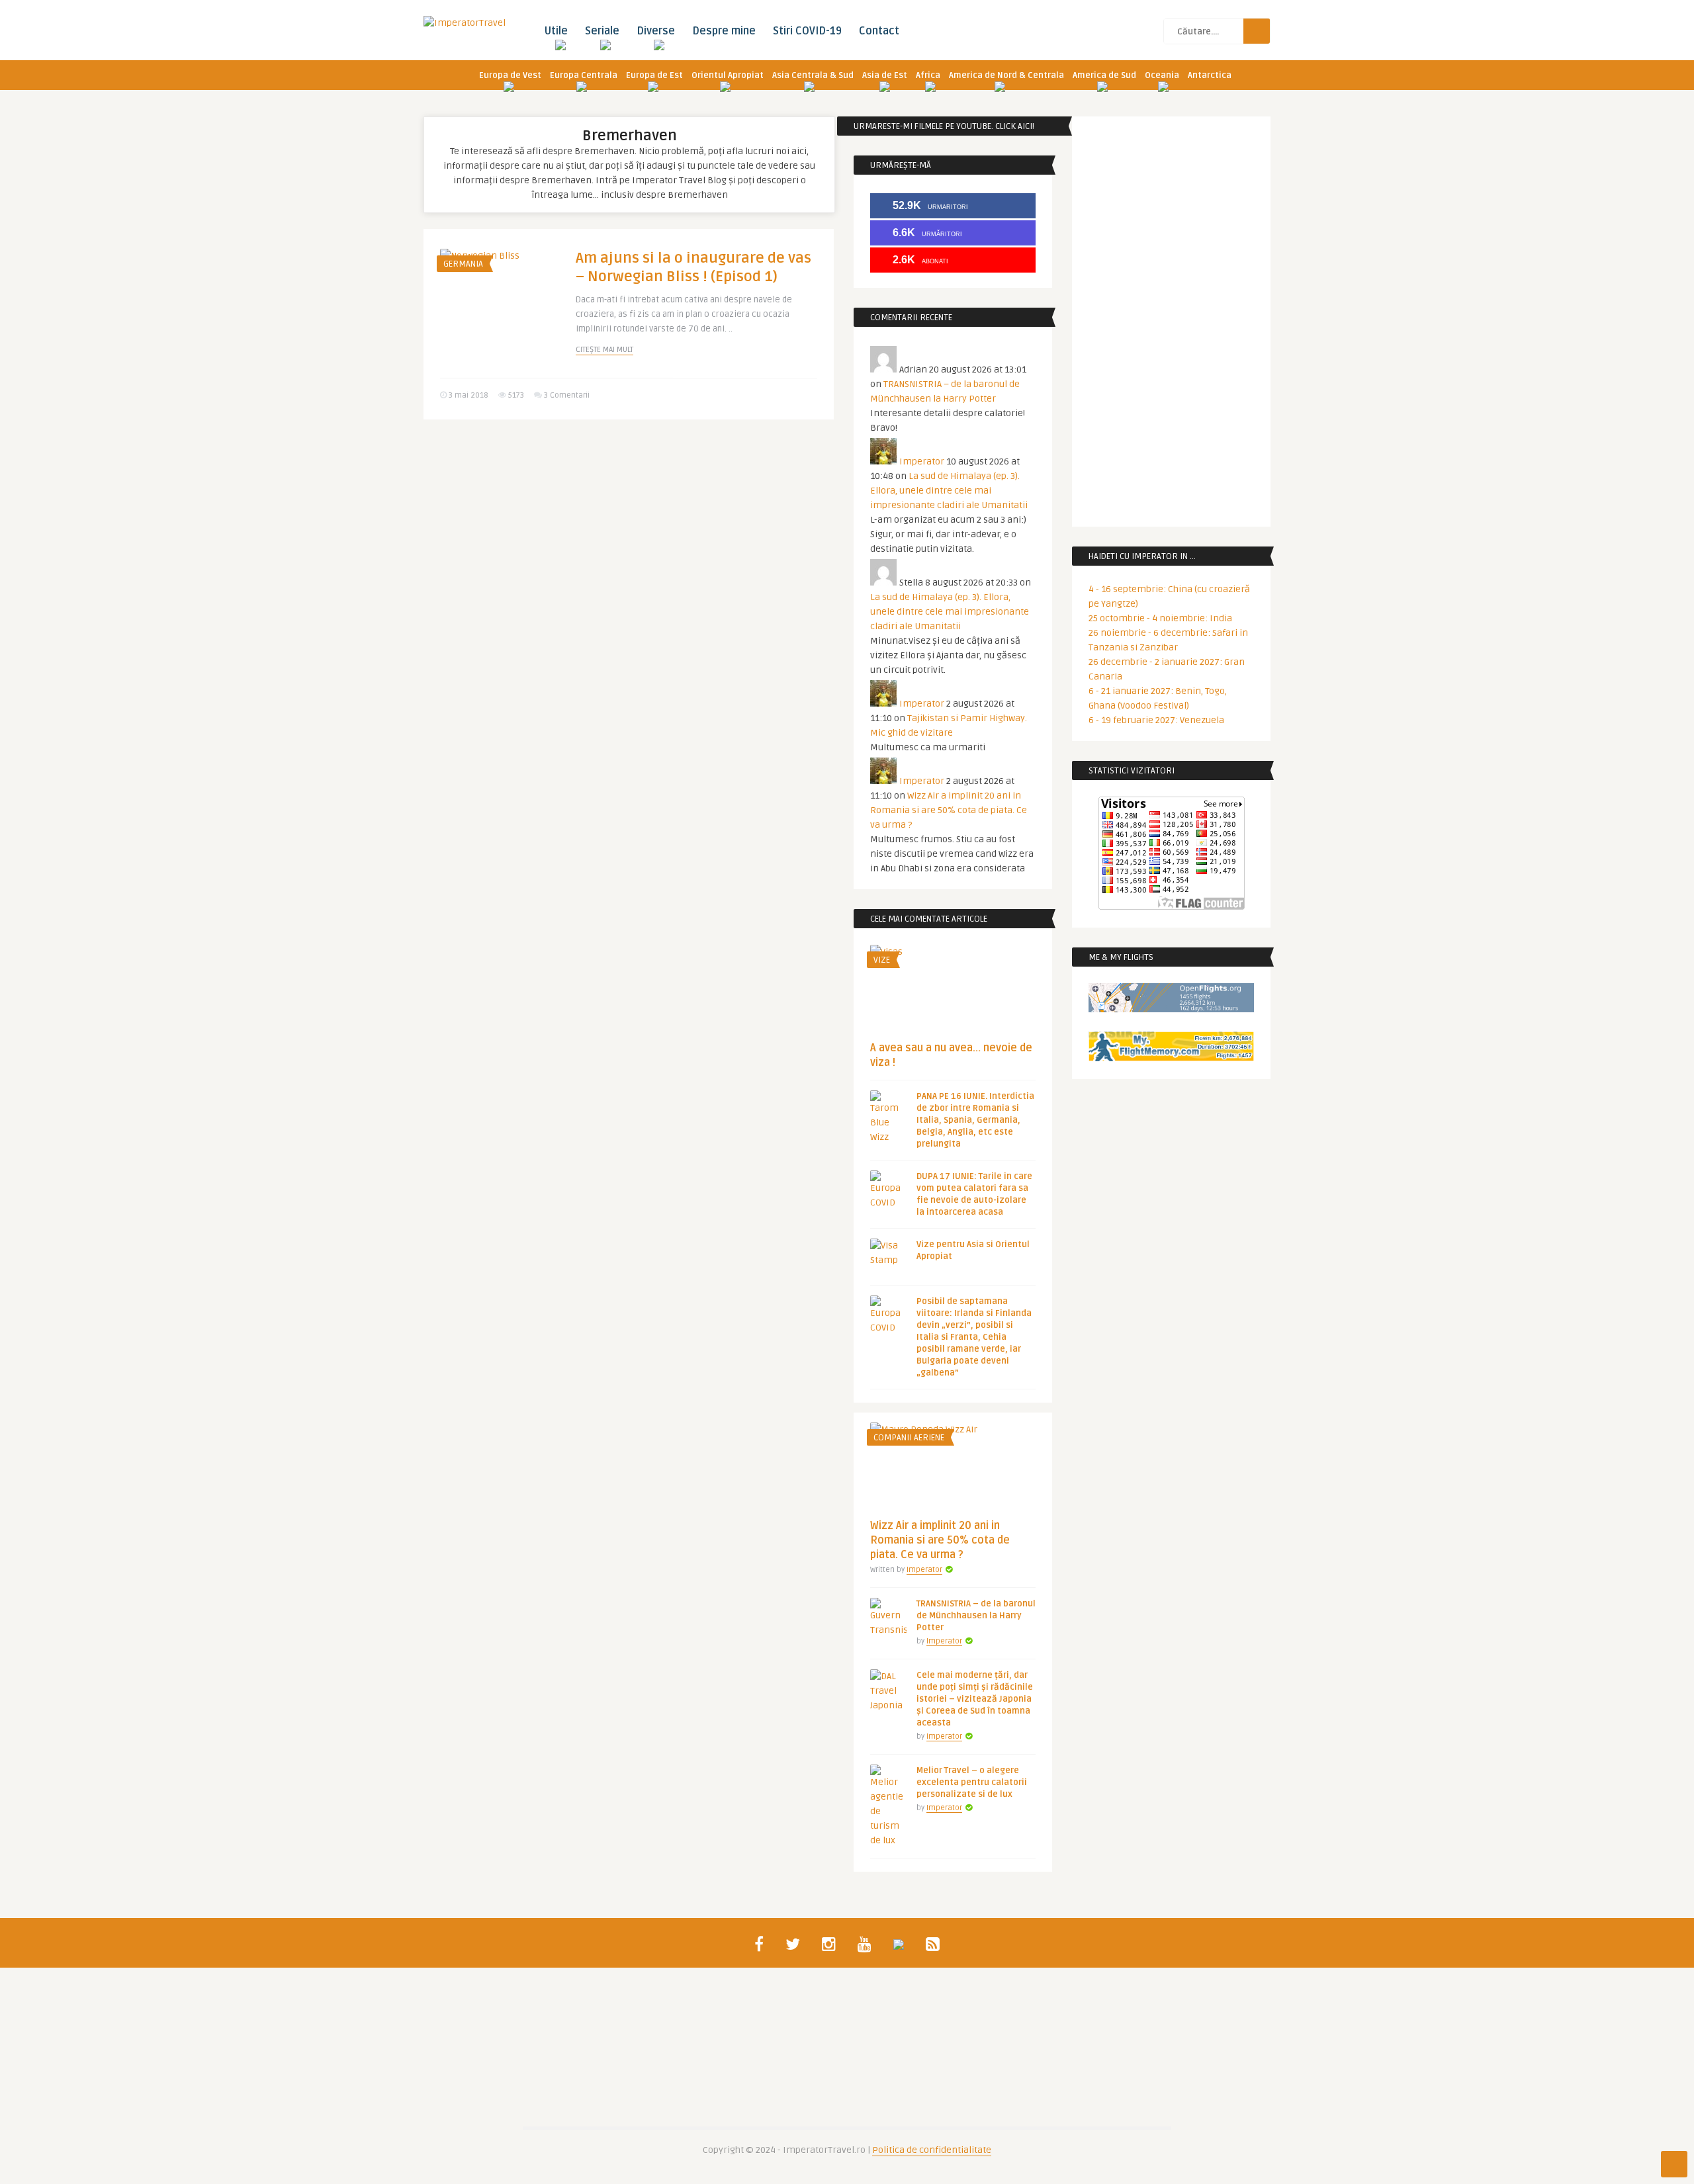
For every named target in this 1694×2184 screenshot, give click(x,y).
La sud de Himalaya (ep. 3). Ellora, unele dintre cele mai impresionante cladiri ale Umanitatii (949, 491)
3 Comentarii (567, 395)
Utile (556, 31)
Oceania (1162, 75)
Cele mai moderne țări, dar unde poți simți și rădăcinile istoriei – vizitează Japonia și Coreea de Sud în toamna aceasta (975, 1699)
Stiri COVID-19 (807, 31)
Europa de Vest (510, 75)
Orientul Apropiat (728, 75)
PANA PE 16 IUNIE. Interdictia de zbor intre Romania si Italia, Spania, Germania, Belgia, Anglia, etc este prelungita (975, 1120)
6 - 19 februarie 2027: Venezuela (1156, 720)
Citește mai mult (604, 350)
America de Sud (1104, 75)
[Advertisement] (629, 532)
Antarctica (1210, 75)
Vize (882, 960)
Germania (463, 264)
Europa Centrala (584, 75)
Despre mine (724, 31)
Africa (928, 75)
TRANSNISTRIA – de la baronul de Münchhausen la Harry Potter (976, 1616)
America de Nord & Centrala (1006, 75)
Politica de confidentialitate (932, 2150)
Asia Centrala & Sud (813, 75)
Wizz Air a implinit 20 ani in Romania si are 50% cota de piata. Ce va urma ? (949, 810)
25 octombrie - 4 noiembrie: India (1160, 618)
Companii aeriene (909, 1438)
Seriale (602, 31)
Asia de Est (885, 75)
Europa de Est (654, 75)
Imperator (922, 461)
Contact (879, 31)
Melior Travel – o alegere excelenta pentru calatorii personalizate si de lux (972, 1782)
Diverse (656, 31)
